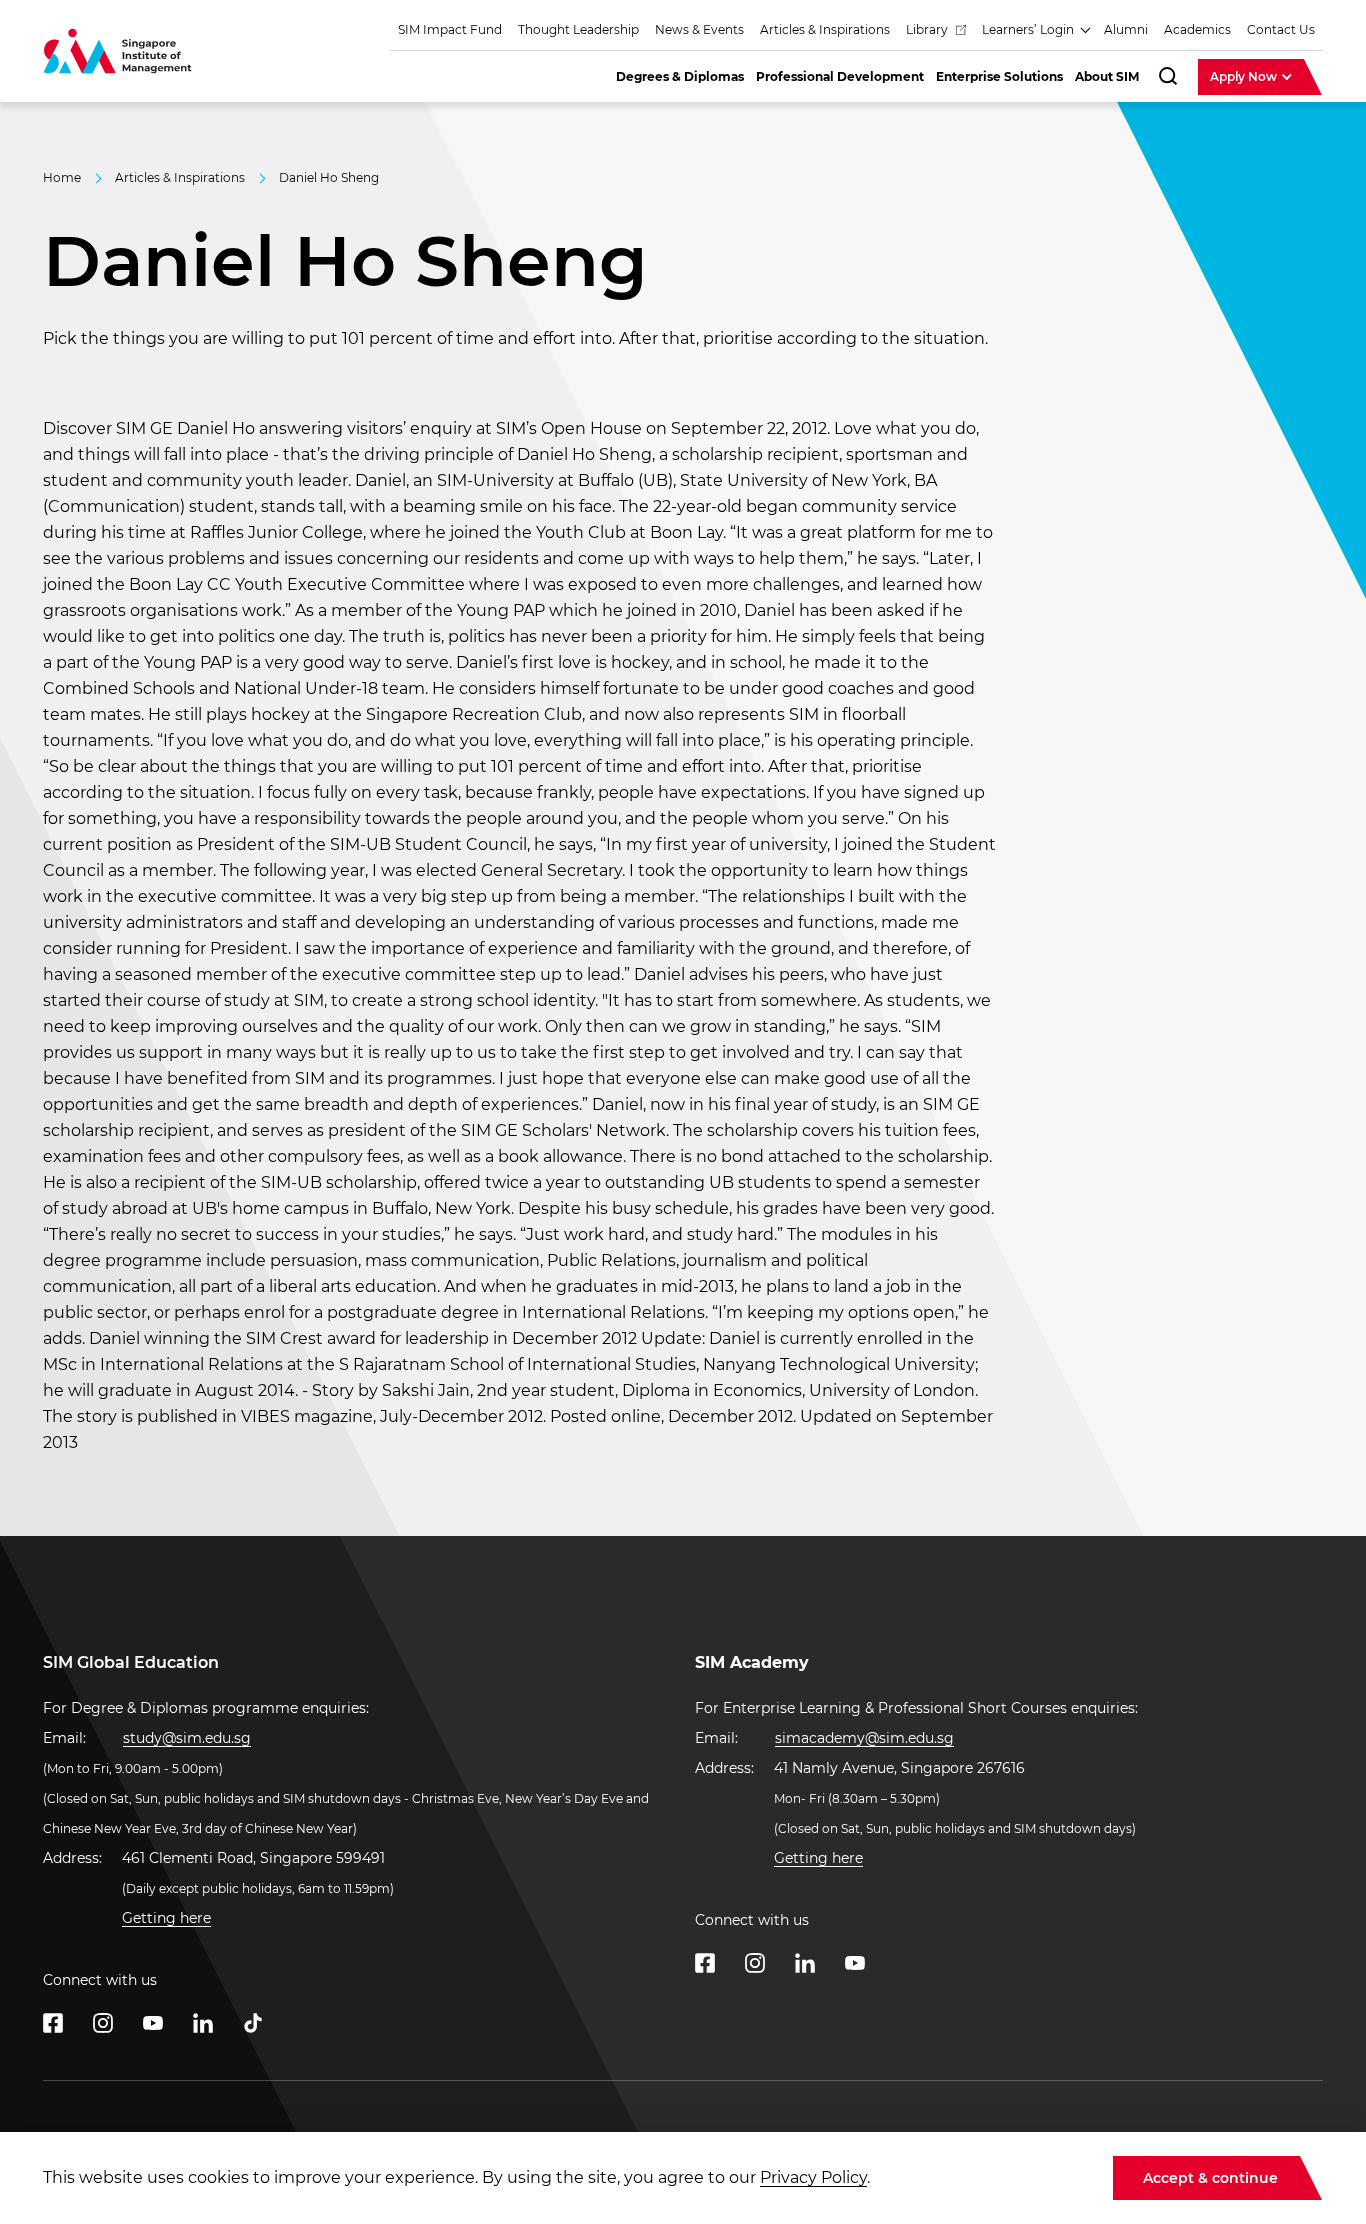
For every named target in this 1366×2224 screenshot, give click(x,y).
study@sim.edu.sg (187, 1738)
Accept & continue (1210, 2178)
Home (62, 177)
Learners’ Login (1029, 29)
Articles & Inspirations (825, 29)
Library (928, 29)
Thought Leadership (578, 29)
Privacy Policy (813, 2177)
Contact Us (1281, 29)
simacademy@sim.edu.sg (864, 1738)
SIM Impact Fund (450, 29)
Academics (1197, 29)
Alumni (1126, 29)
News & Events (699, 29)
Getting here (166, 1918)
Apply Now (1245, 76)
